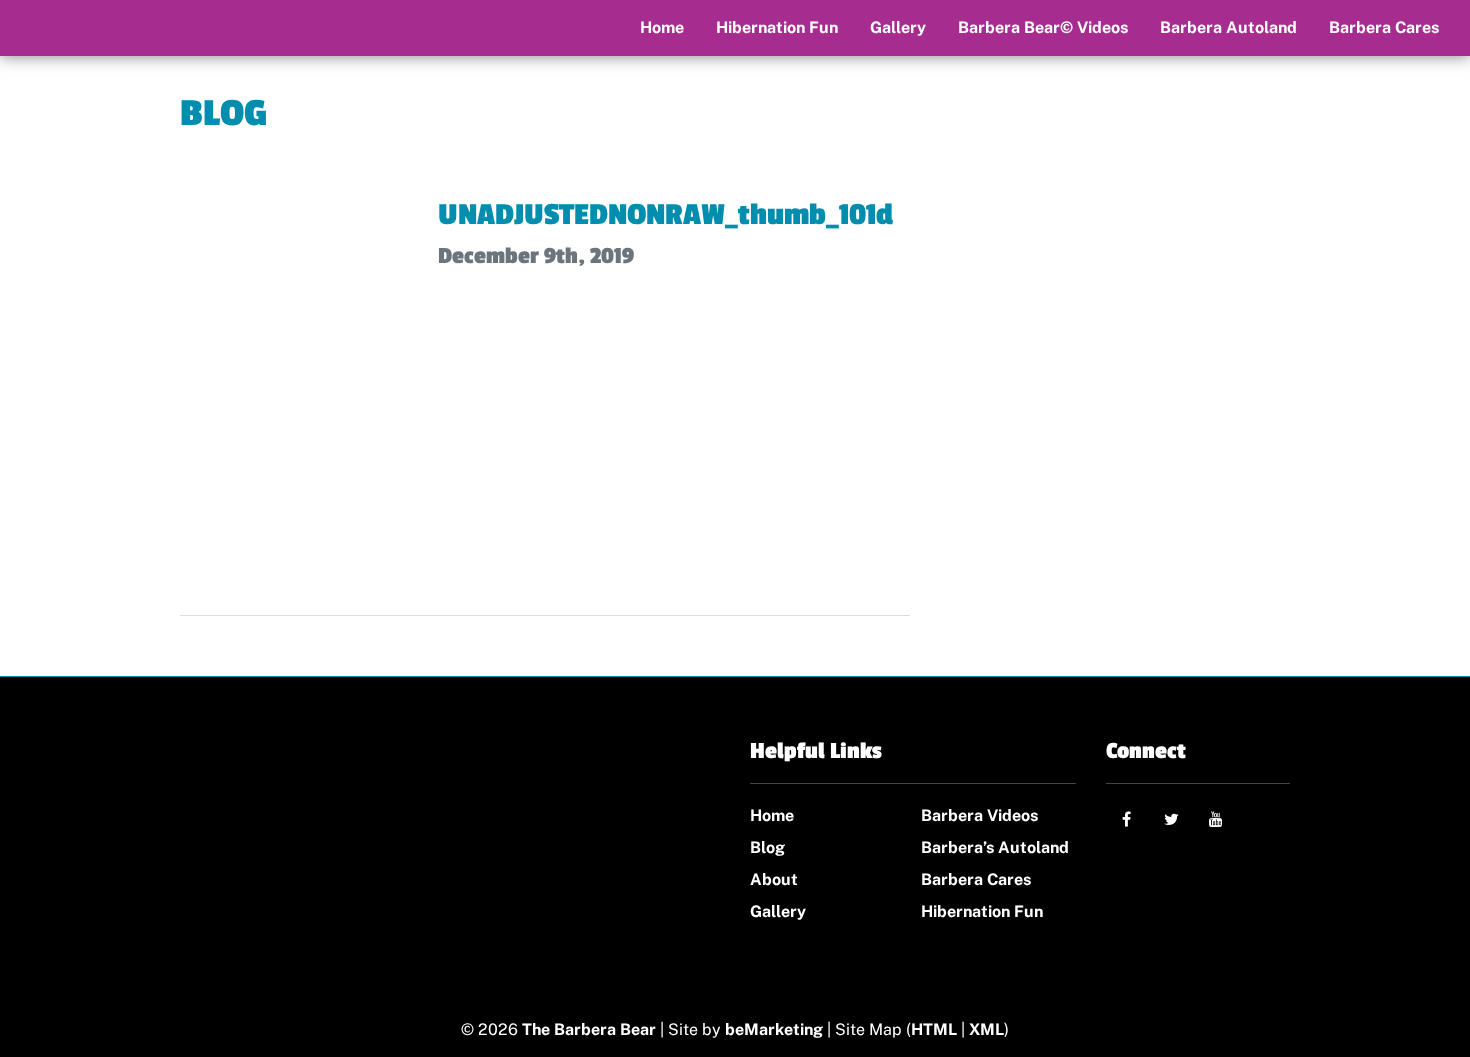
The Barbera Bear (589, 1029)
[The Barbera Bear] (307, 839)
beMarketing (774, 1029)
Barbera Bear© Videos (1043, 27)
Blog (767, 847)
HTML (934, 1029)
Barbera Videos (979, 815)
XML (986, 1029)
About (774, 879)
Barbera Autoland (1228, 27)
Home (662, 27)
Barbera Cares (1384, 27)
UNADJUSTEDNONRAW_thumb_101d (665, 215)
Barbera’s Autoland (995, 847)
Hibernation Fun (777, 27)
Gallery (898, 27)
